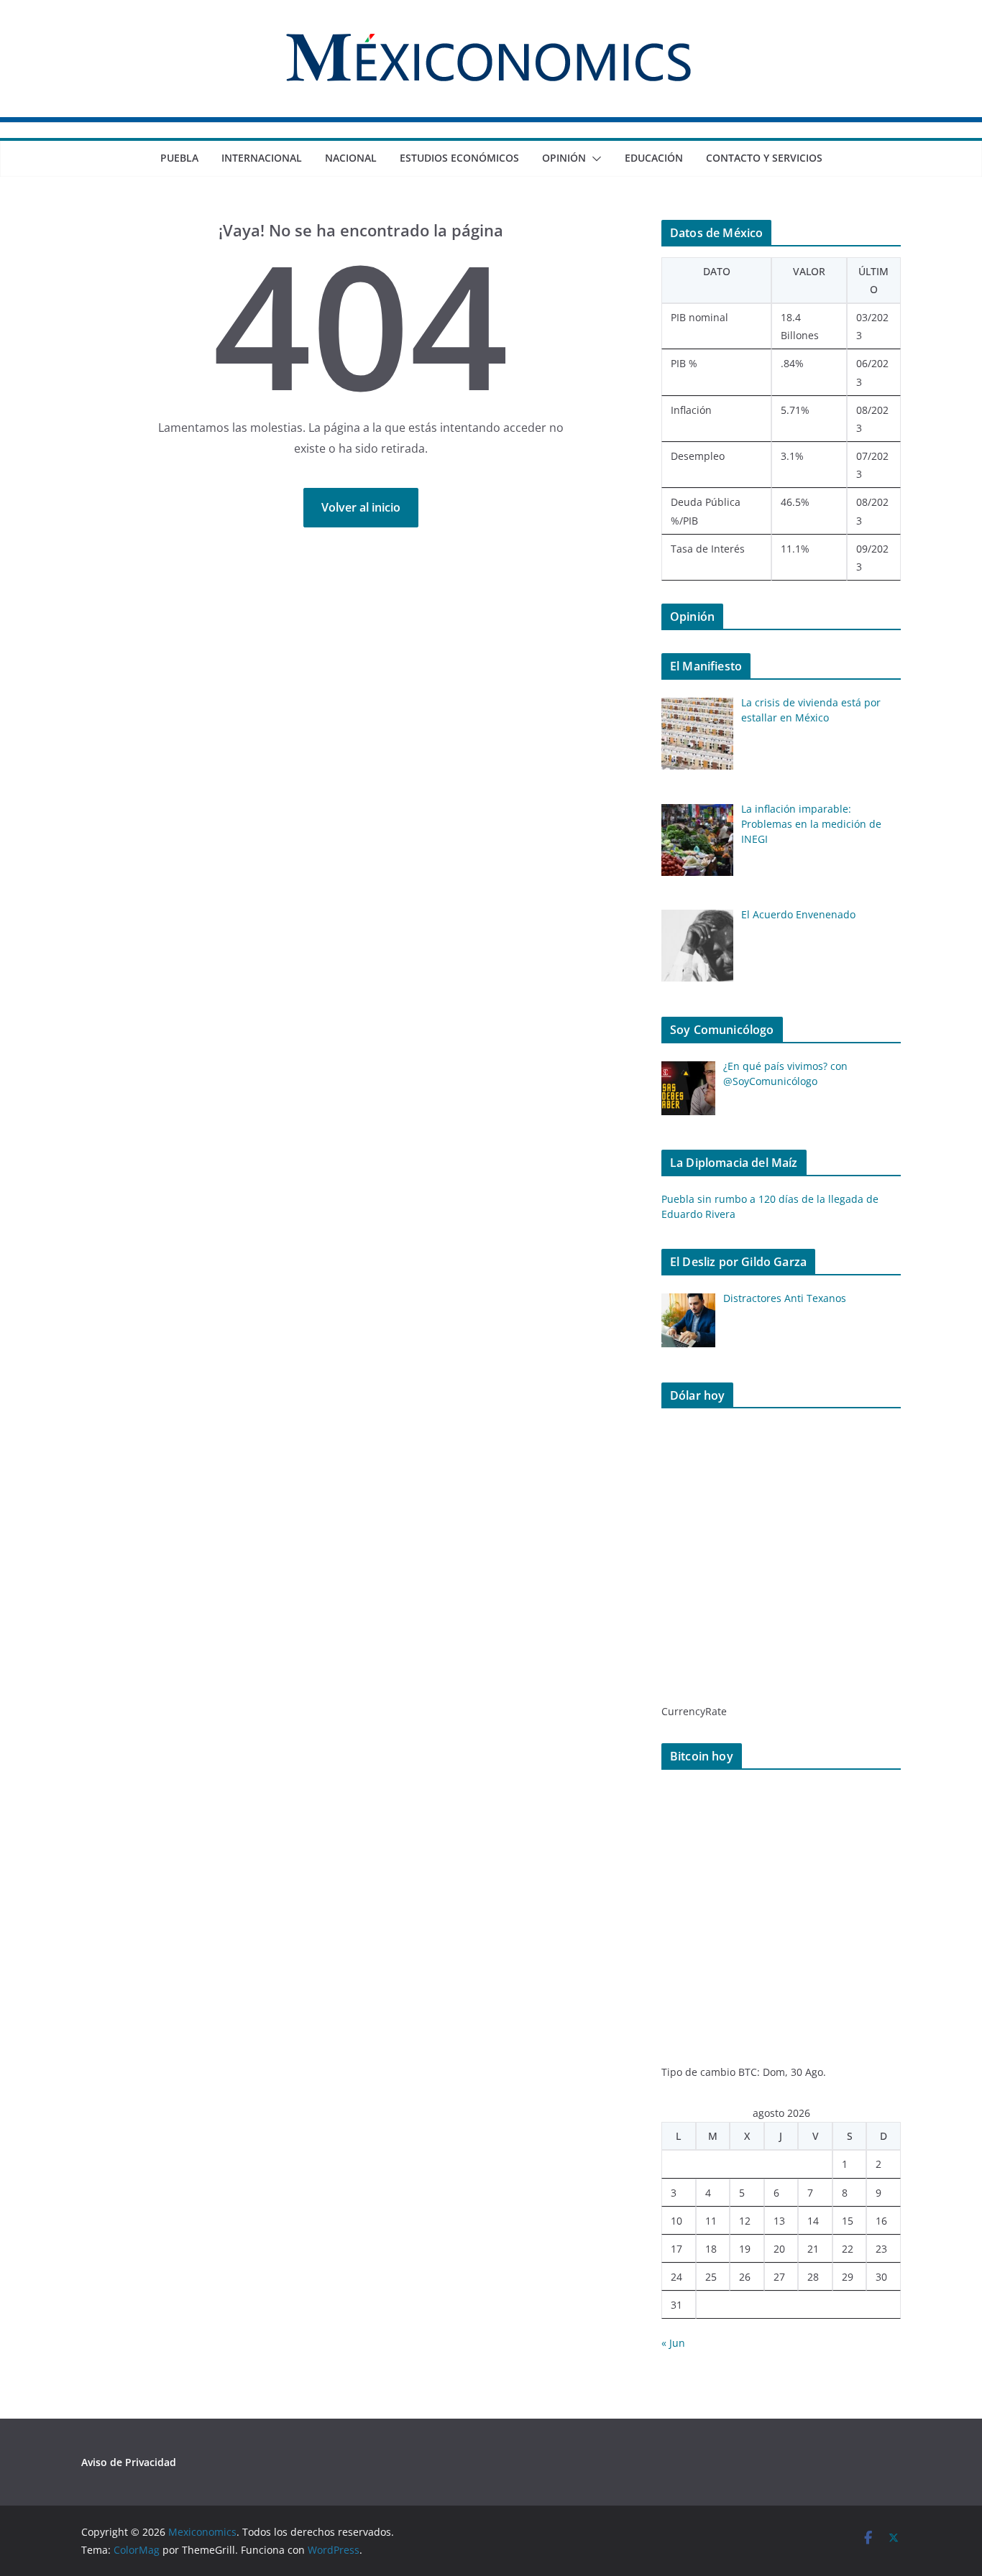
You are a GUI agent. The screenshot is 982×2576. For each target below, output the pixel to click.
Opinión (564, 158)
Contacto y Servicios (764, 158)
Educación (654, 158)
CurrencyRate (694, 1711)
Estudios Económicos (459, 158)
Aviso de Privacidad (129, 2462)
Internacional (262, 158)
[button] (594, 159)
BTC (748, 2072)
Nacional (351, 158)
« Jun (673, 2343)
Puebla (179, 158)
